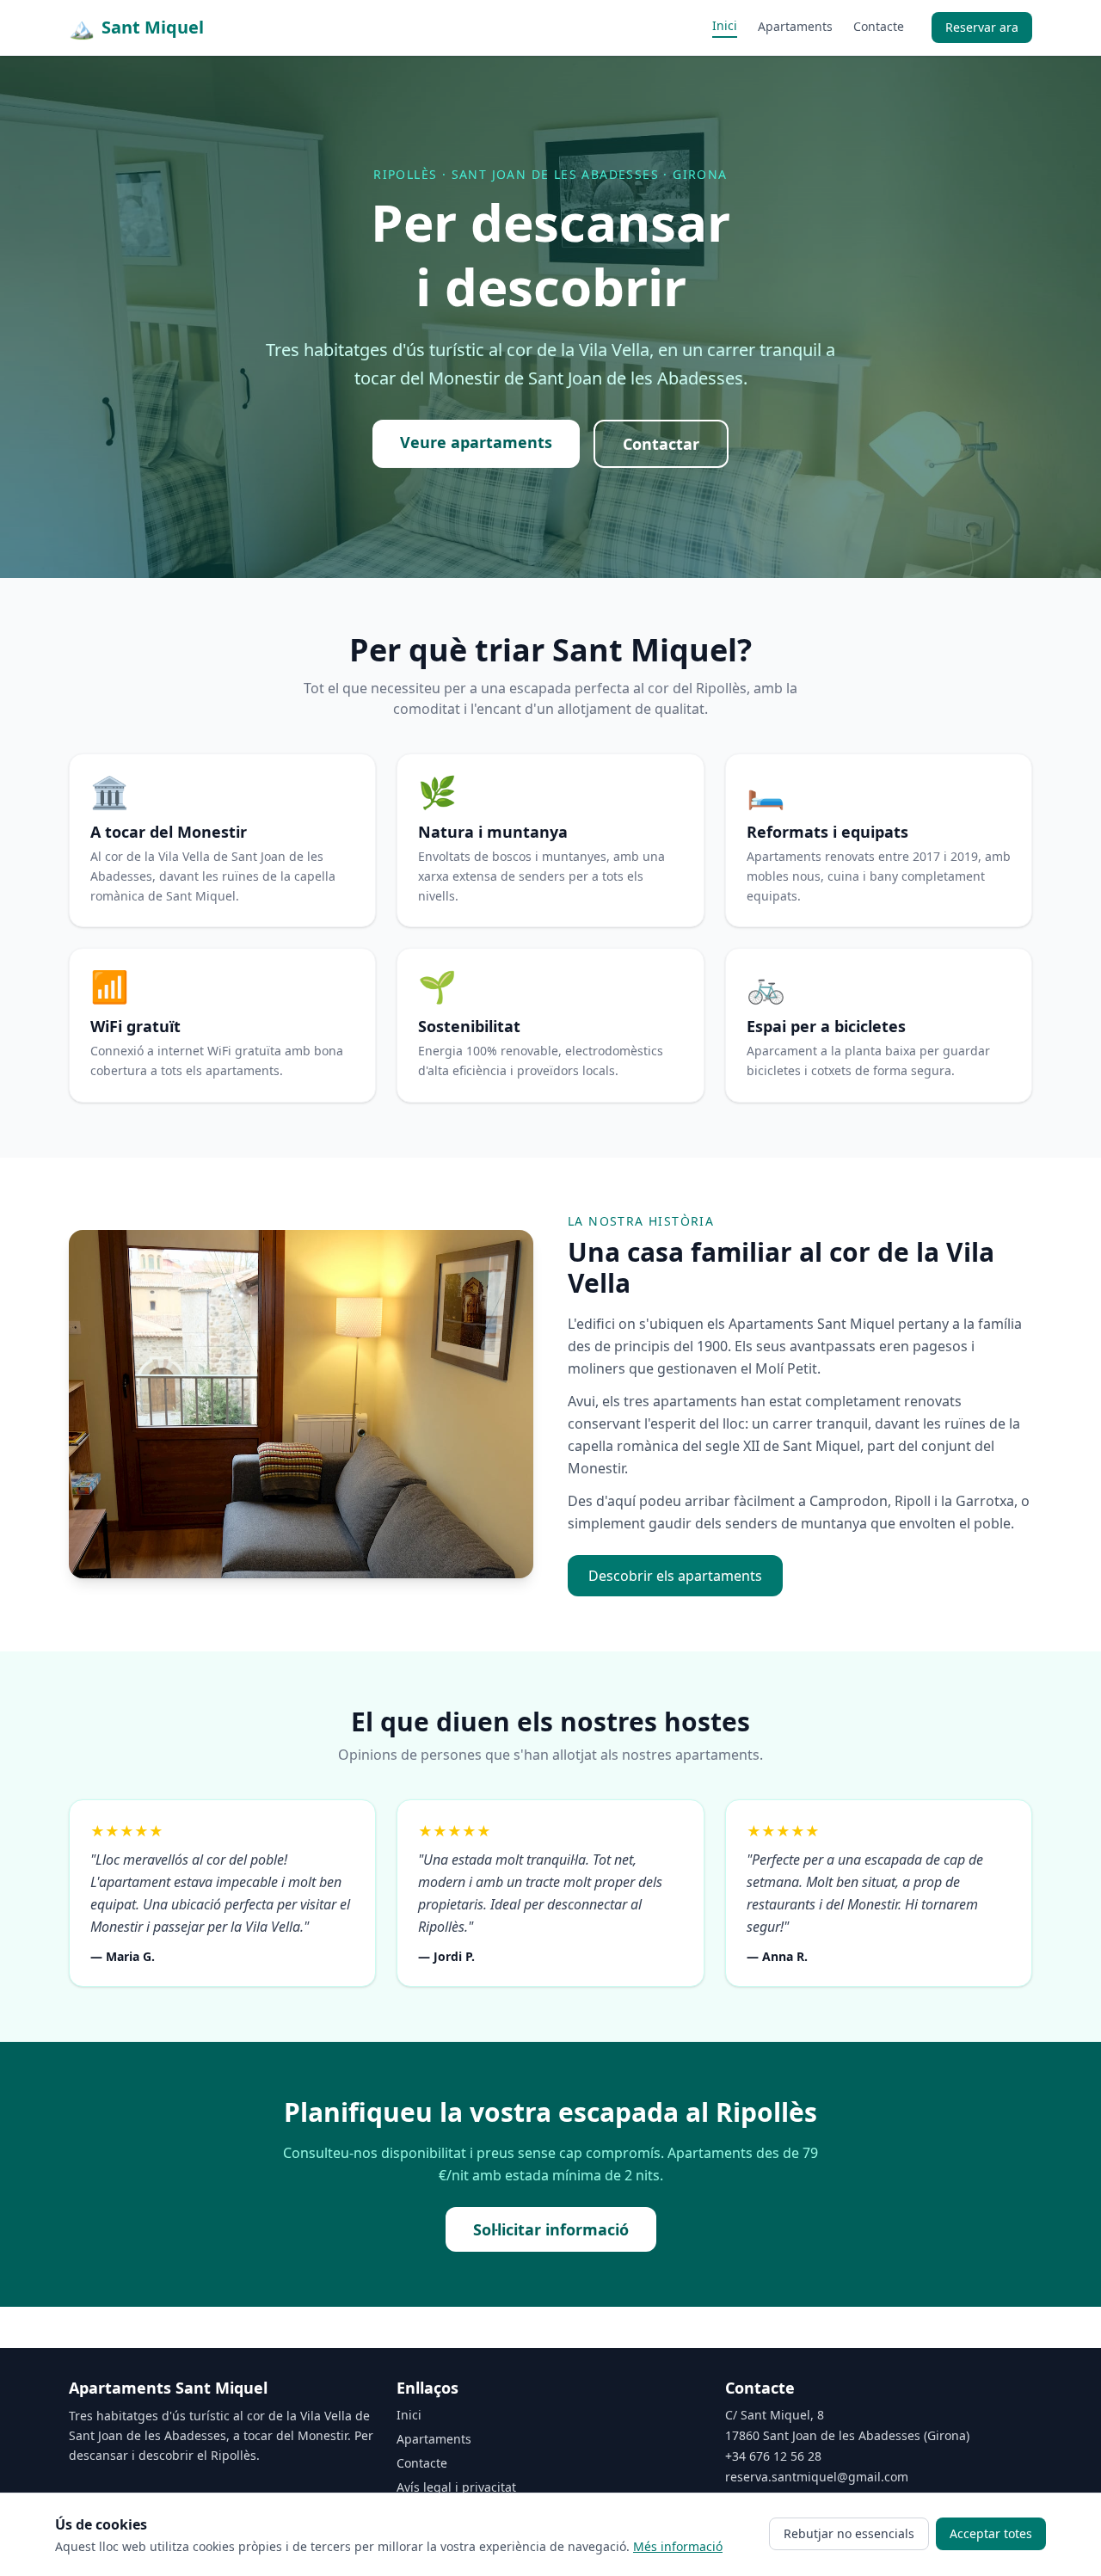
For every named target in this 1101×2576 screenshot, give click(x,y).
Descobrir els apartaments (675, 1576)
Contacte (879, 26)
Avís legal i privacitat (456, 2487)
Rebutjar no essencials (849, 2533)
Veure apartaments (476, 442)
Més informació (678, 2546)
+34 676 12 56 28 (773, 2456)
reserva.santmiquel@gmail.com (817, 2477)
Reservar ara (982, 27)
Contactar (661, 444)
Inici (725, 25)
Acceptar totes (991, 2533)
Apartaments (795, 26)
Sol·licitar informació (551, 2229)
